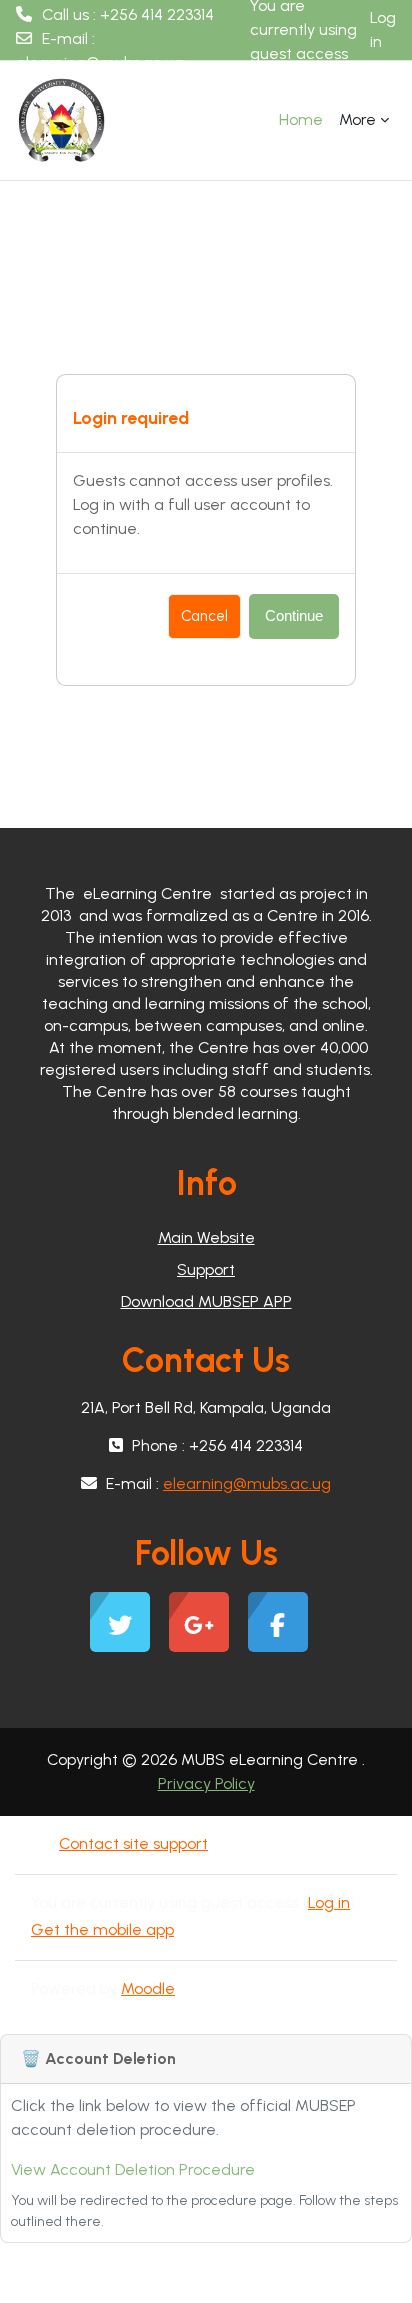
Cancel (204, 616)
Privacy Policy (206, 1783)
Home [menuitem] (301, 119)
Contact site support (133, 1843)
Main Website (206, 1237)
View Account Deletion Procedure (133, 2169)
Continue (294, 616)
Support (206, 1269)
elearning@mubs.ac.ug (100, 62)
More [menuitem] (357, 119)
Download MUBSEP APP (206, 1301)
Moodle (148, 1988)
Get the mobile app (102, 1929)
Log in (383, 29)
